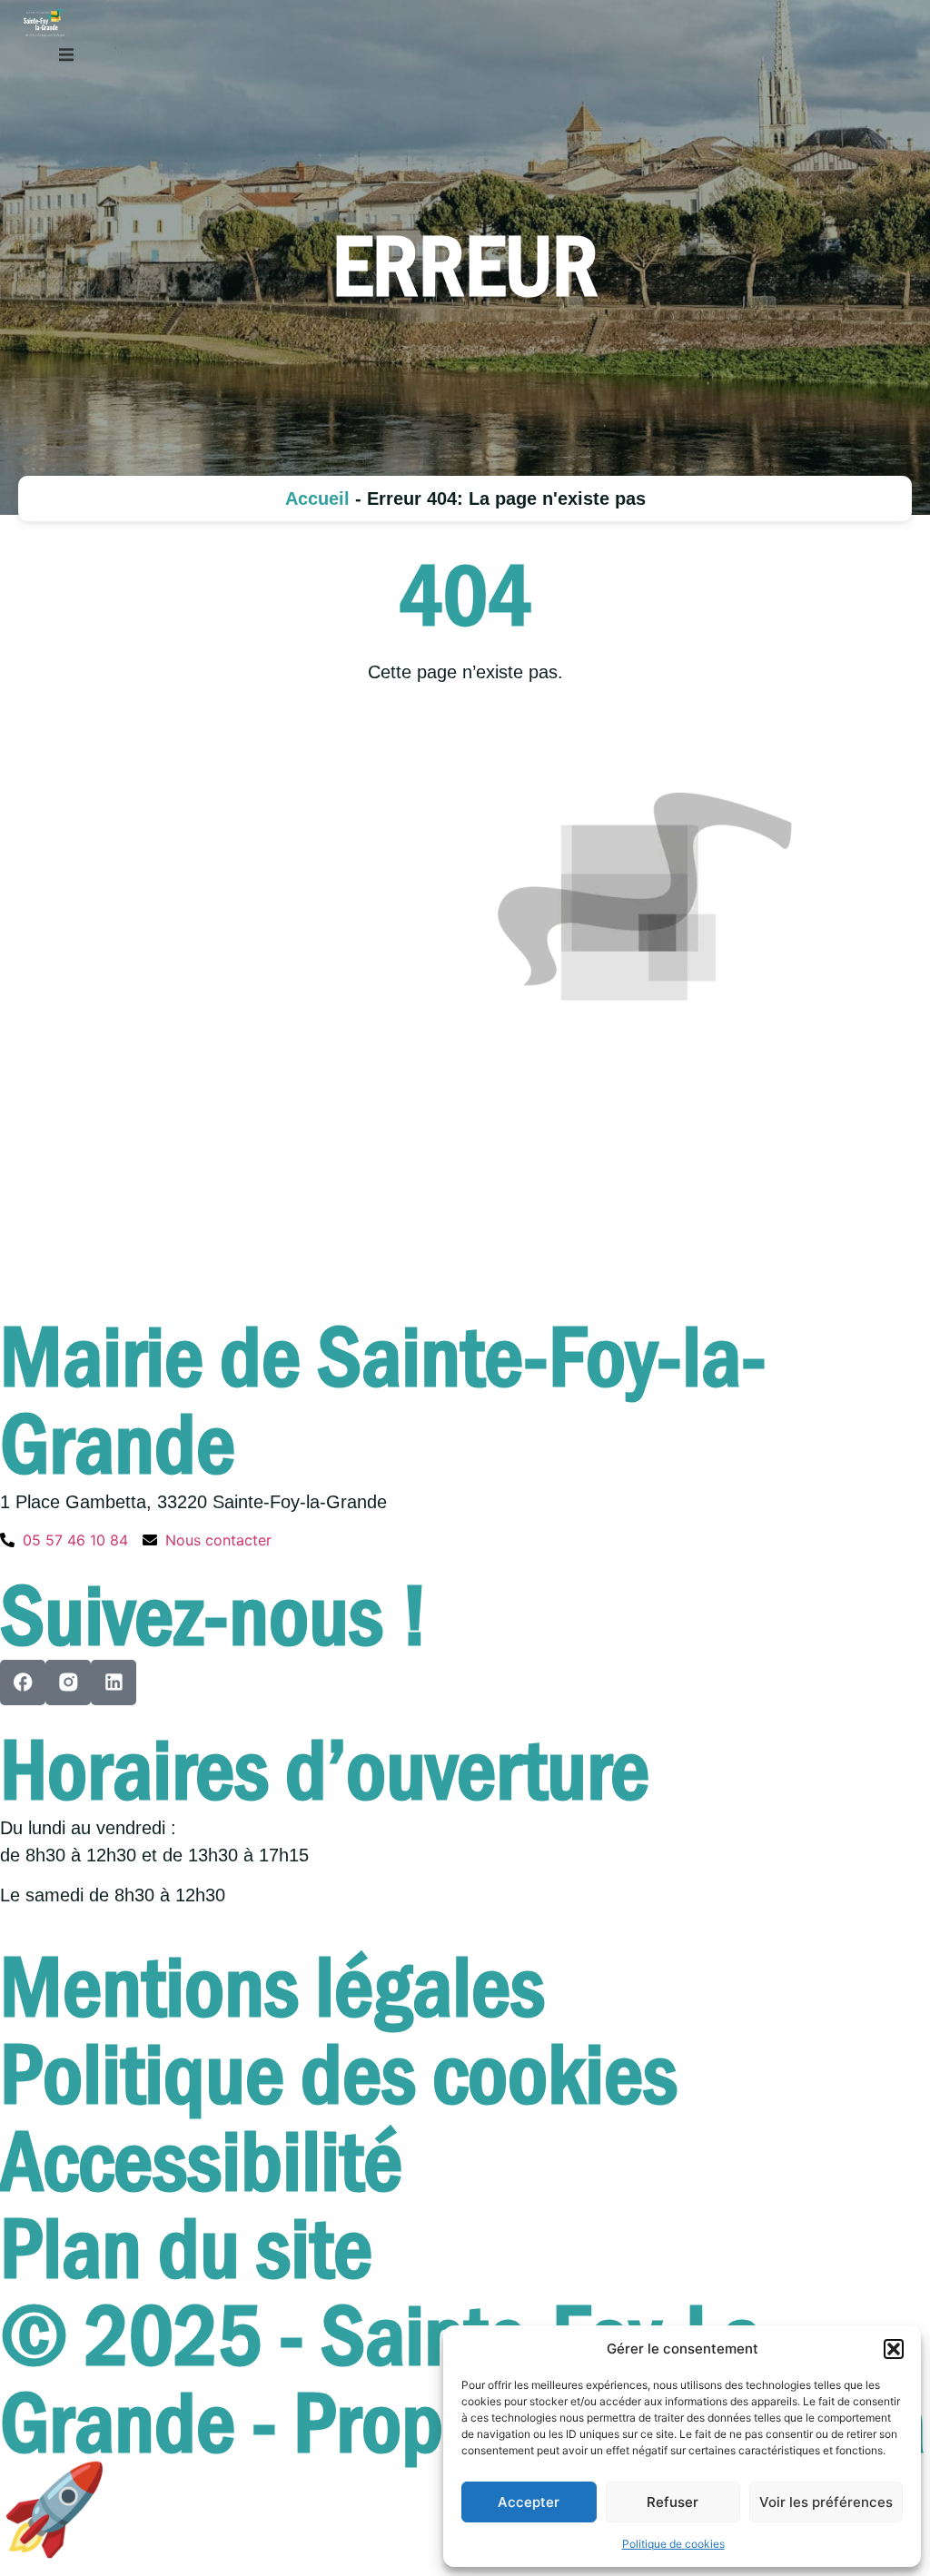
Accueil (317, 498)
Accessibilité (201, 2162)
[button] (894, 2349)
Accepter (529, 2502)
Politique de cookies (673, 2544)
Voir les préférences (826, 2502)
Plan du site (186, 2249)
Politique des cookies (339, 2075)
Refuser (673, 2502)
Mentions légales (272, 1988)
